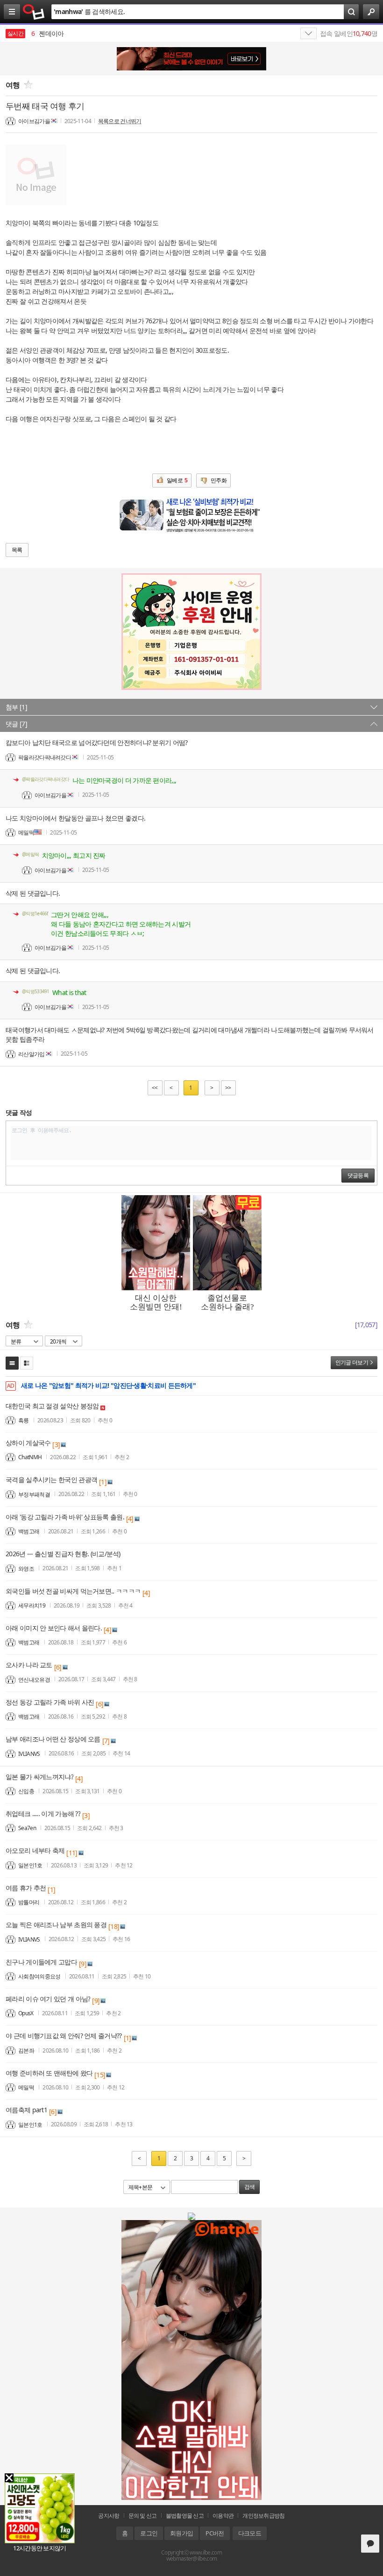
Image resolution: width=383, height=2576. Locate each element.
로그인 (149, 2533)
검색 (250, 2187)
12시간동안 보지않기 (39, 2548)
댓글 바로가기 (370, 2544)
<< (155, 1088)
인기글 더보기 (352, 1362)
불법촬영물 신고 (185, 2516)
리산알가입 (32, 1054)
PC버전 (215, 2533)
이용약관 (223, 2516)
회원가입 (181, 2533)
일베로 (177, 480)
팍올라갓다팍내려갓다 (45, 757)
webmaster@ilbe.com (191, 2559)
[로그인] (371, 12)
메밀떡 (26, 832)
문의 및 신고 (143, 2516)
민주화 (219, 480)
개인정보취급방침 (263, 2516)
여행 (13, 85)
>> (228, 1088)
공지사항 (109, 2516)
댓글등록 (358, 1176)
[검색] (351, 12)
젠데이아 (48, 33)
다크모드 (250, 2533)
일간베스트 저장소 (34, 12)
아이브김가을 (34, 121)
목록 (17, 550)
